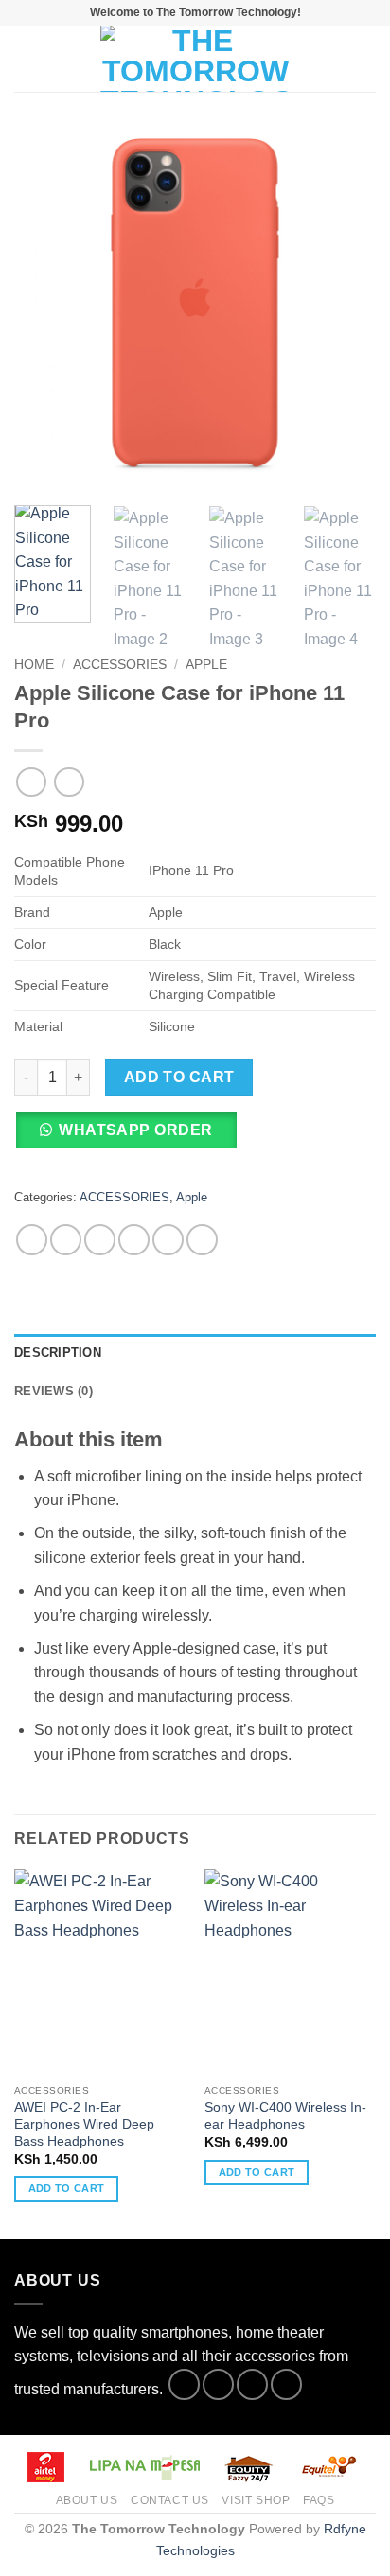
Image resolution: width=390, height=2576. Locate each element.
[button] (26, 58)
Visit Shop (256, 2500)
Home (34, 665)
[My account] (334, 59)
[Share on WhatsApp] (32, 1240)
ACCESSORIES (120, 665)
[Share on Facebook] (66, 1240)
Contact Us (170, 2500)
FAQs (319, 2500)
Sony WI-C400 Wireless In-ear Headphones (285, 2116)
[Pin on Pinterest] (168, 1240)
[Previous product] (69, 782)
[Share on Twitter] (100, 1240)
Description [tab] (58, 1352)
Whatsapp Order (136, 1130)
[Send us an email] (286, 2384)
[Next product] (31, 782)
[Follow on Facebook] (184, 2384)
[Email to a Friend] (134, 1240)
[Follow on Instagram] (218, 2384)
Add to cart (179, 1077)
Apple (206, 665)
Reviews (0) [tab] (53, 1391)
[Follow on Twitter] (252, 2384)
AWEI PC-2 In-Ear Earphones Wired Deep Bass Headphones (84, 2124)
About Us (87, 2500)
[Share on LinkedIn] (202, 1240)
